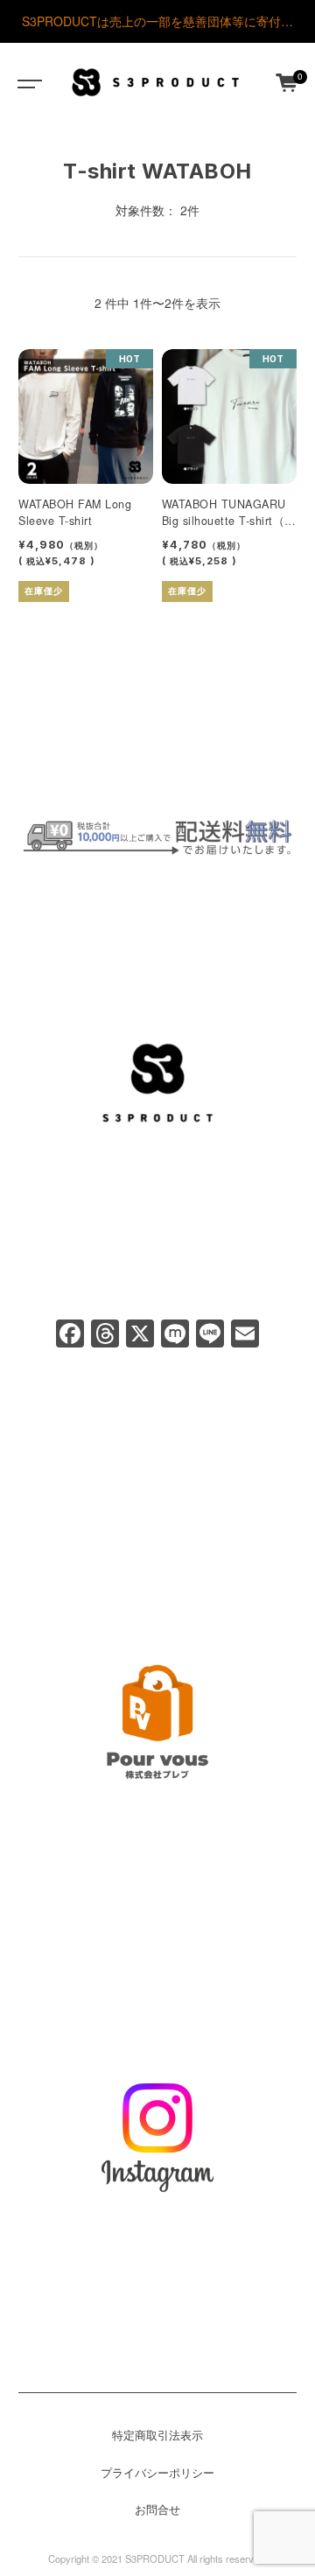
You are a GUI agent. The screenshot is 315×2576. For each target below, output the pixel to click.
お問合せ (157, 2509)
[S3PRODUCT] (156, 82)
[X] (140, 1334)
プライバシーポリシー (157, 2473)
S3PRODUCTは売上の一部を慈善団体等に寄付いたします (157, 28)
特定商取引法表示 (157, 2435)
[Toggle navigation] (26, 82)
